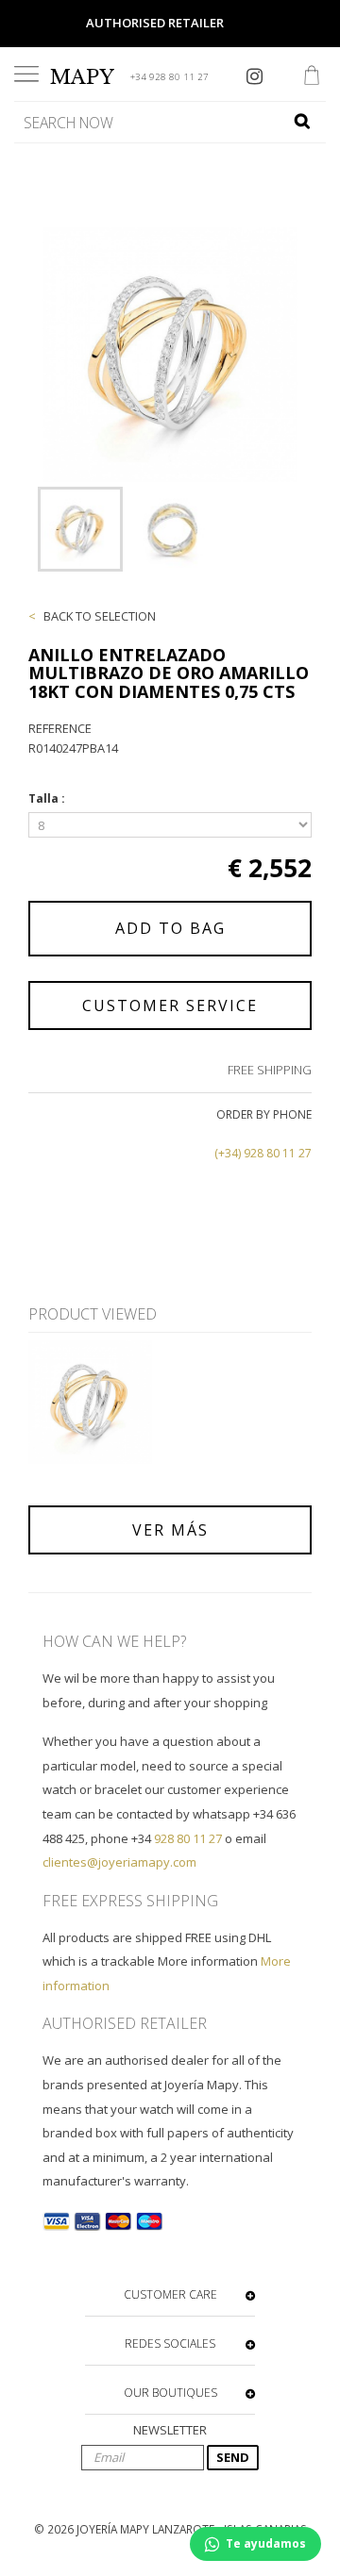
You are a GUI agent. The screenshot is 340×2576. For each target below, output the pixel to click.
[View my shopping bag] (312, 77)
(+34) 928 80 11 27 (263, 1153)
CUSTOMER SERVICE (170, 1005)
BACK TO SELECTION (100, 616)
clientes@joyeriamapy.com (119, 1862)
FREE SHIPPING (270, 1070)
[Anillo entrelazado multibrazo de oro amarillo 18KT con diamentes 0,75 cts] (80, 529)
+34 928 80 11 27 (170, 77)
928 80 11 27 (188, 1838)
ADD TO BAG (170, 928)
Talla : (48, 798)
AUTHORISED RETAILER (155, 23)
